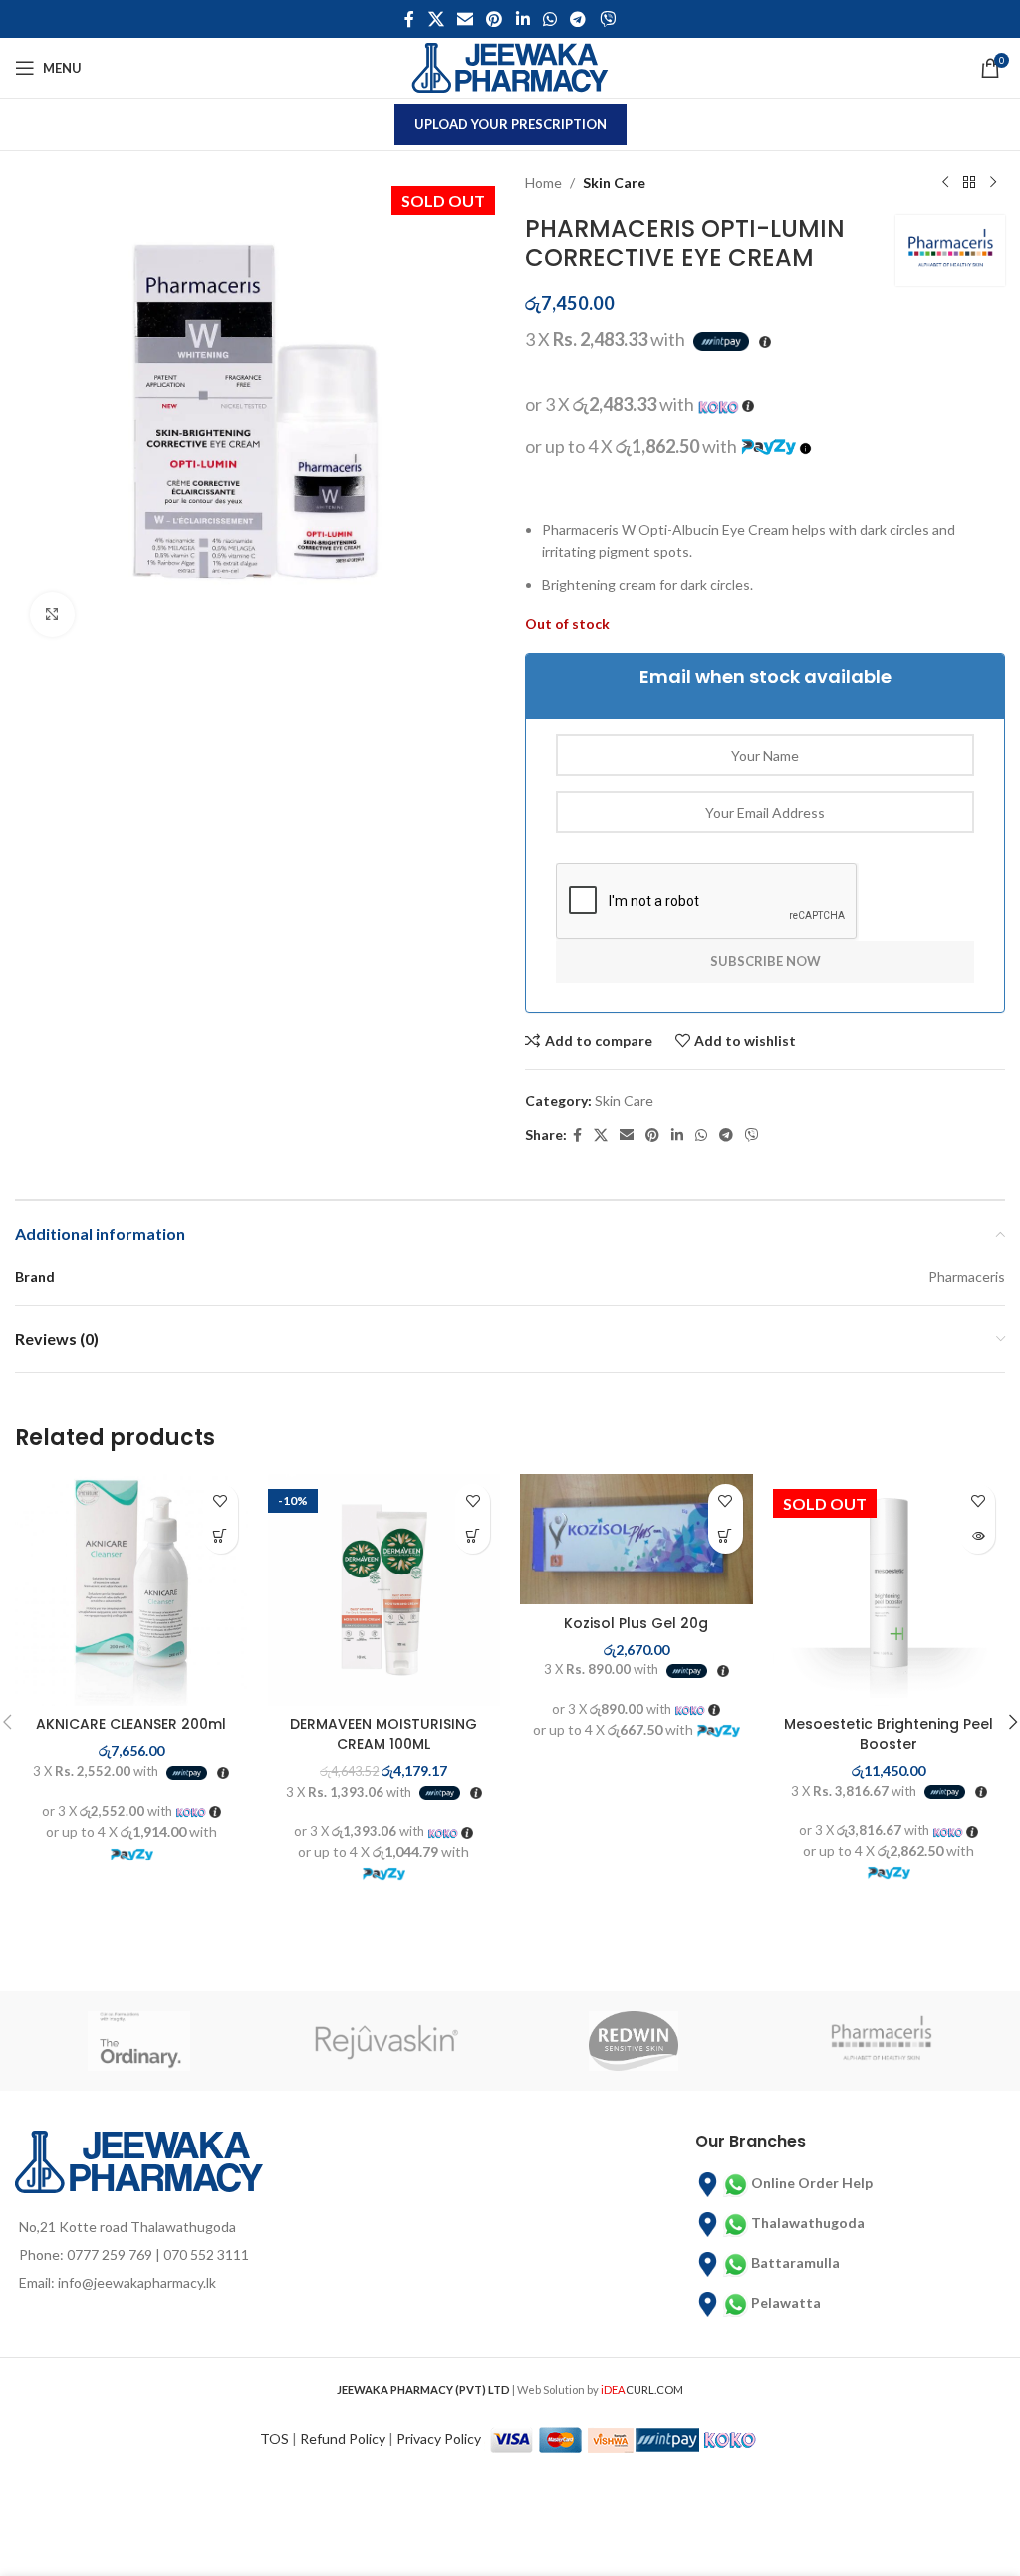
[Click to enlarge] (52, 614)
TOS (274, 2439)
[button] (221, 1536)
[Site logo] (510, 66)
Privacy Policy (439, 2439)
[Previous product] (945, 183)
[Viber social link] (607, 19)
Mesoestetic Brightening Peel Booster (889, 1734)
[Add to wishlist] (221, 1501)
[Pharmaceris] (882, 2041)
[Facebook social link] (410, 19)
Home (543, 183)
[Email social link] (465, 19)
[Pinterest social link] (495, 19)
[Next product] (993, 183)
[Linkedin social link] (522, 19)
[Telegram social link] (578, 19)
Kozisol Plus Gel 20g (636, 1623)
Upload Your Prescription (510, 124)
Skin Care (614, 183)
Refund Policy (343, 2439)
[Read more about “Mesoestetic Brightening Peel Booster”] (978, 1536)
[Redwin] (634, 2041)
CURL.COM (642, 2389)
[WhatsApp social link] (549, 19)
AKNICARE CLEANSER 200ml (131, 1724)
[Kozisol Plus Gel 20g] (637, 1540)
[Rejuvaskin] (387, 2041)
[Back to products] (969, 183)
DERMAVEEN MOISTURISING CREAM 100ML (383, 1734)
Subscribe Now (765, 961)
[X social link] (436, 19)
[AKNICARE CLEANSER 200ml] (131, 1590)
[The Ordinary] (139, 2041)
